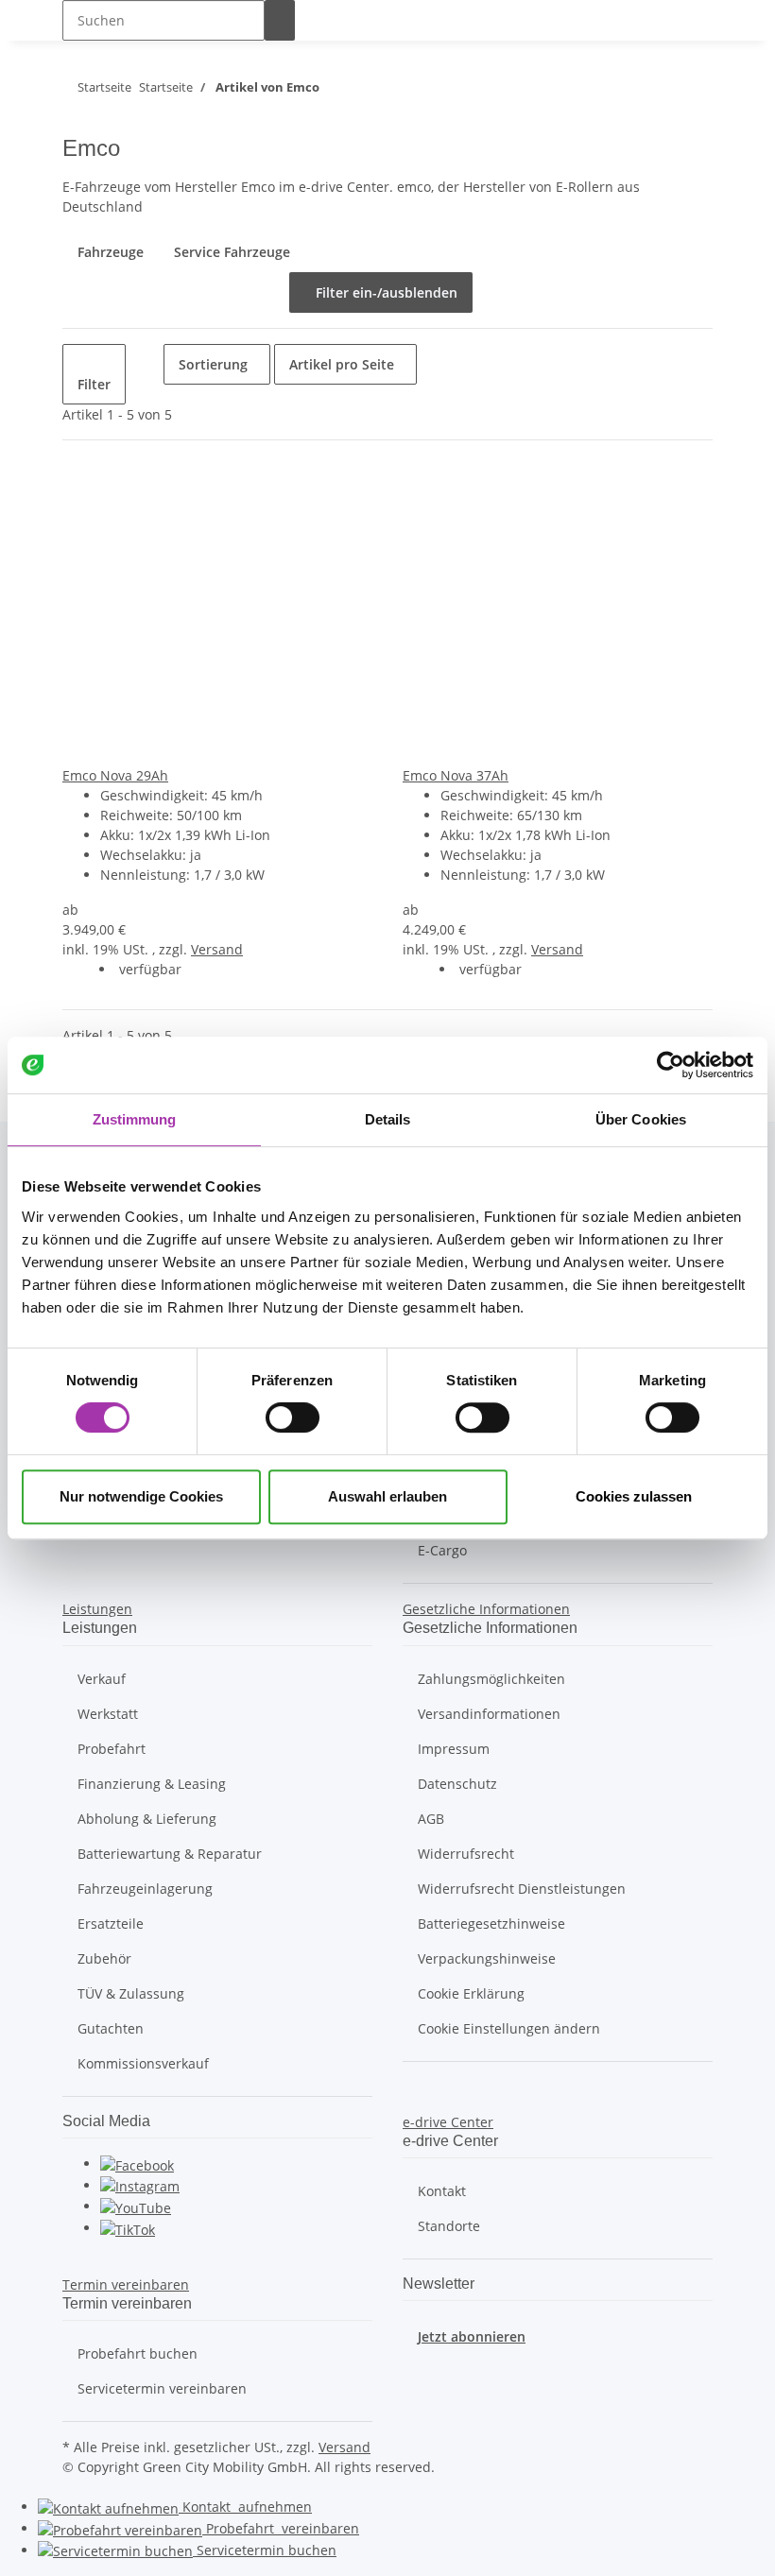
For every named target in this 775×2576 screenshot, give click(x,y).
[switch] (293, 1417)
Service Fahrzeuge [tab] (232, 252)
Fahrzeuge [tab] (111, 252)
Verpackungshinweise (487, 1958)
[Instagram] (140, 2185)
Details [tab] (388, 1119)
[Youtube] (136, 2206)
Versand (217, 949)
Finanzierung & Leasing (152, 1784)
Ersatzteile (111, 1923)
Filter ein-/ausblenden (381, 292)
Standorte (449, 2226)
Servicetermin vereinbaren (162, 2388)
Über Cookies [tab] (641, 1119)
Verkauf (102, 1679)
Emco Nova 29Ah (115, 775)
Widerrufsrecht (466, 1854)
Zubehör (104, 1958)
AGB (431, 1819)
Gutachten (111, 2028)
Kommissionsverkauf (143, 2063)
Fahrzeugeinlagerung (145, 1889)
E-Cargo (442, 1550)
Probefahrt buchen (138, 2353)
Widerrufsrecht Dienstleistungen (522, 1889)
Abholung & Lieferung (147, 1819)
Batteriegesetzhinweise (491, 1923)
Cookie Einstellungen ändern (509, 2028)
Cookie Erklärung (471, 1993)
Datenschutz (457, 1784)
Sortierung (213, 364)
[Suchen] (280, 20)
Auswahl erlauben (387, 1496)
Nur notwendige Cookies (141, 1496)
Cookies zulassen (634, 1496)
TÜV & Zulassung (131, 1993)
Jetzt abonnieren (472, 2336)
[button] (97, 1609)
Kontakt (442, 2191)
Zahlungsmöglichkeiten (491, 1679)
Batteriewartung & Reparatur (170, 1854)
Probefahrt (112, 1749)
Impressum (454, 1749)
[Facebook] (137, 2164)
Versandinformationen (489, 1714)
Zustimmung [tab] (135, 1119)
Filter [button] (94, 384)
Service (265, 2550)
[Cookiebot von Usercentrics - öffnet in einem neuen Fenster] (671, 1065)
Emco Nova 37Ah (456, 775)
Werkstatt (108, 1714)
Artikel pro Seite (342, 364)
